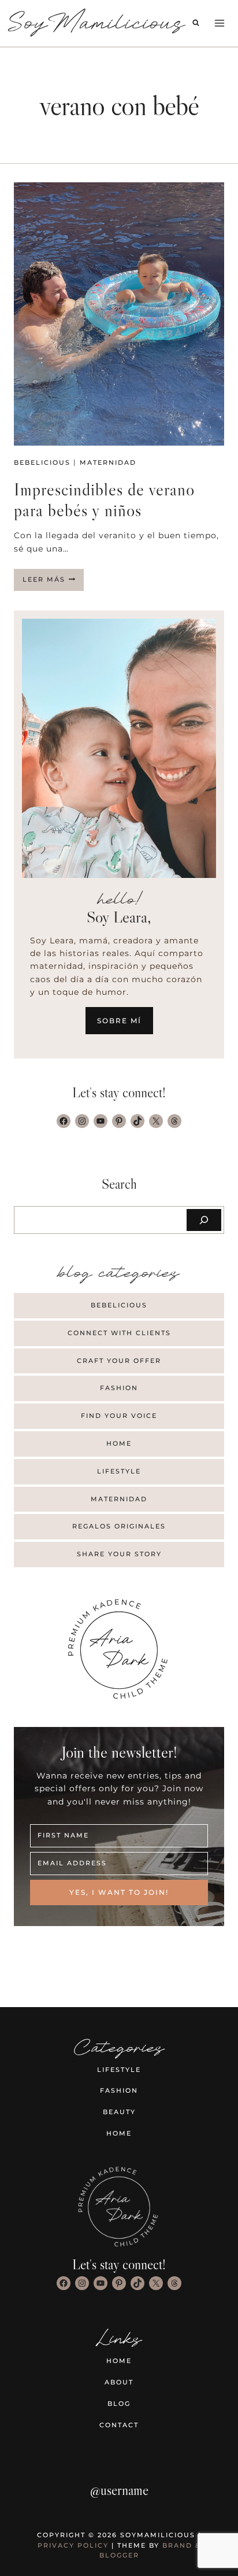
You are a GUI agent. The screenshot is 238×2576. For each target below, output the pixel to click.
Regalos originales (119, 1526)
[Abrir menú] (219, 23)
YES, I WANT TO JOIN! (119, 1892)
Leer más (53, 583)
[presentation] (119, 314)
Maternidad (108, 462)
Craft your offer (119, 1361)
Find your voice (119, 1416)
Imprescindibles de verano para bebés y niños (104, 500)
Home (119, 1443)
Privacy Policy (73, 2545)
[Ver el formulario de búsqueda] (196, 23)
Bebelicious (42, 462)
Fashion (119, 1388)
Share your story (119, 1554)
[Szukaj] (204, 1220)
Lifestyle (119, 1471)
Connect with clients (119, 1333)
